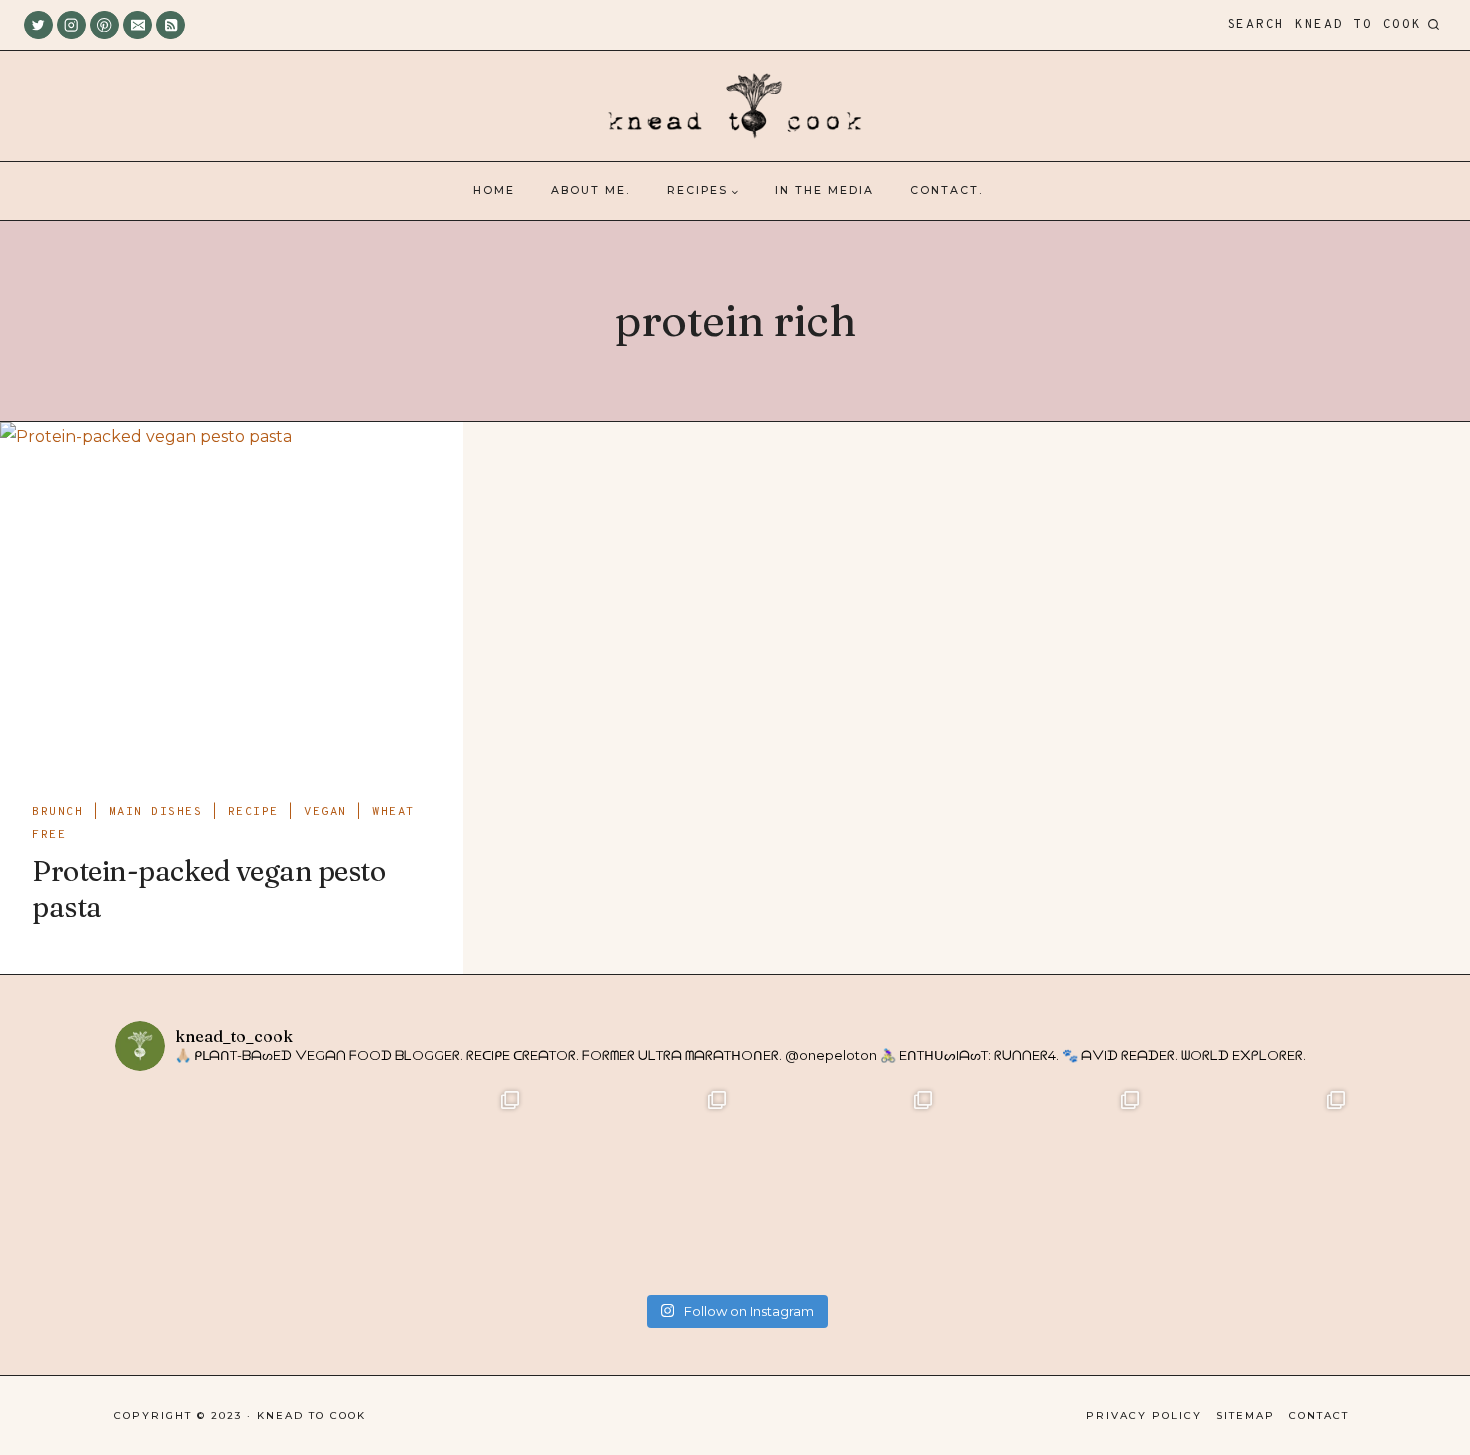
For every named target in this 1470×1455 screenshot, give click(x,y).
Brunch (57, 812)
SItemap (1245, 1415)
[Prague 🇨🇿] (838, 1185)
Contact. (946, 190)
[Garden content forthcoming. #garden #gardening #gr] (218, 1185)
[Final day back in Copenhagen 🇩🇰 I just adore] (425, 1185)
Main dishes (156, 812)
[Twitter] (38, 25)
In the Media (824, 190)
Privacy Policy (1144, 1415)
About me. (590, 190)
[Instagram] (71, 25)
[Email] (137, 25)
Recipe (253, 812)
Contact (1319, 1415)
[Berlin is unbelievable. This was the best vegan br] (1044, 1185)
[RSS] (170, 25)
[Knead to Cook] (735, 106)
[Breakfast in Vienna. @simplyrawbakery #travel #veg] (631, 1185)
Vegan (325, 812)
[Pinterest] (104, 25)
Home (494, 190)
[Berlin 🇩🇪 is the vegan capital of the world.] (1251, 1185)
